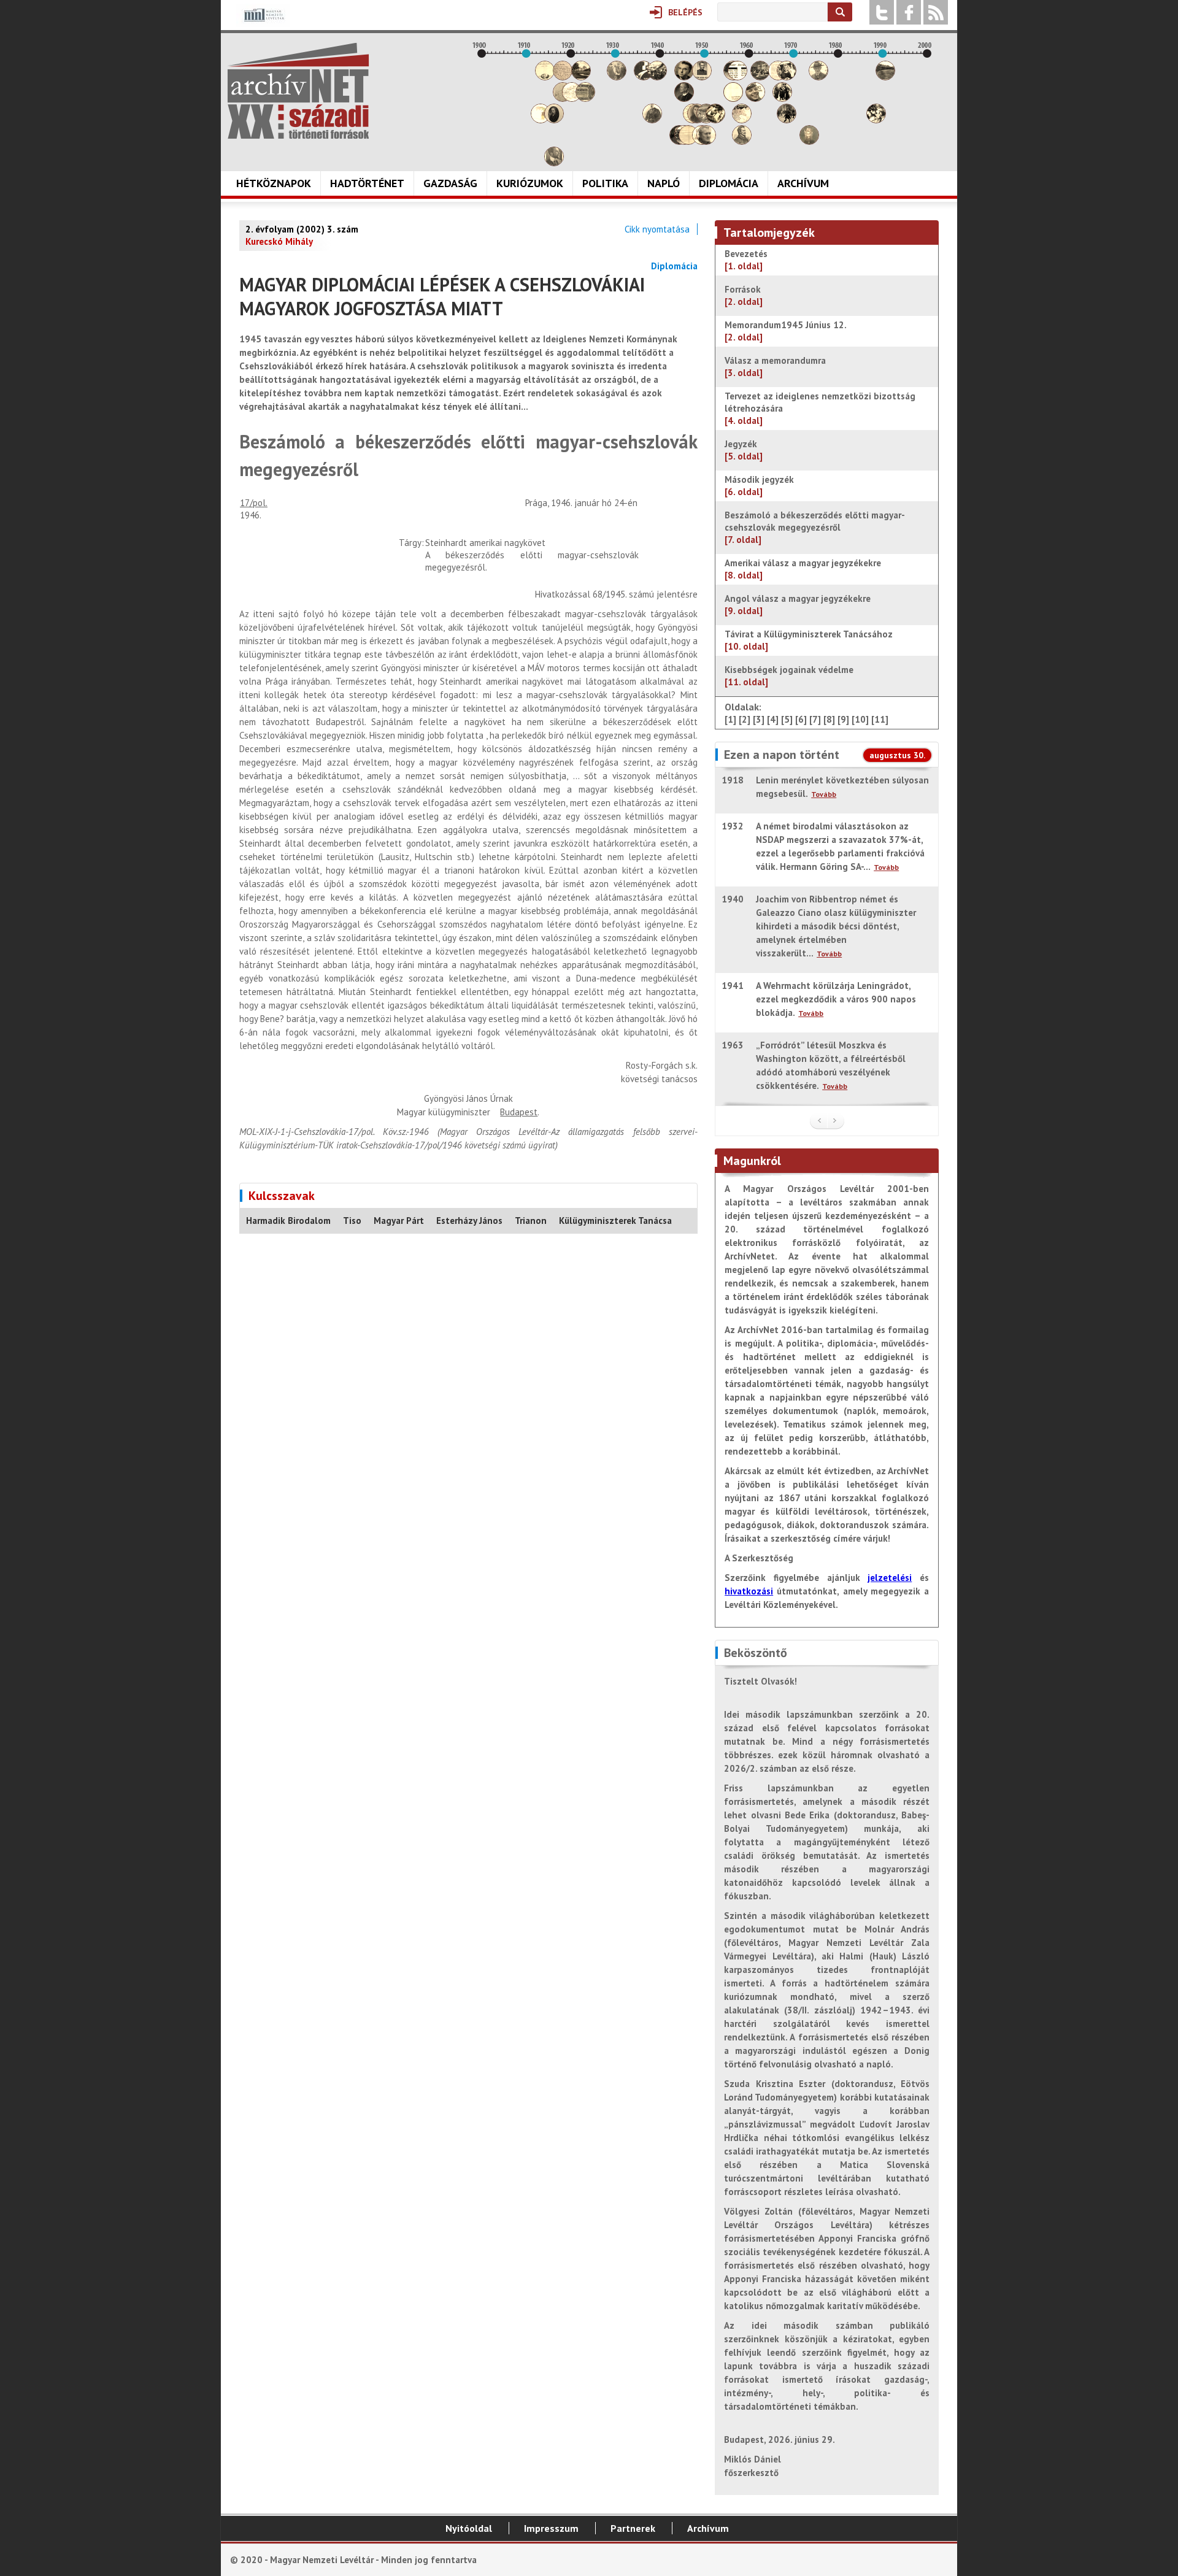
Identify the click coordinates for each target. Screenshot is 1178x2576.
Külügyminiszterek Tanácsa (615, 1221)
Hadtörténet (367, 183)
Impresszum (551, 2528)
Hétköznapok (274, 183)
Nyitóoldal (469, 2528)
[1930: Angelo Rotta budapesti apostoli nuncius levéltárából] (617, 77)
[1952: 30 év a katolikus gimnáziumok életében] (715, 120)
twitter (882, 12)
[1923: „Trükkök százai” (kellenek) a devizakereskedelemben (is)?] (585, 98)
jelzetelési (890, 1578)
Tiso (352, 1221)
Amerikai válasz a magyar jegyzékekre (803, 569)
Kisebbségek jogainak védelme (789, 676)
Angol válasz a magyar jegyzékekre (798, 605)
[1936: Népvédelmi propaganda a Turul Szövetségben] (644, 77)
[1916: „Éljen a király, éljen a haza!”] (554, 163)
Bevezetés (746, 260)
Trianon (531, 1221)
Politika (605, 183)
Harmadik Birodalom (288, 1221)
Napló (664, 183)
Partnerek (633, 2528)
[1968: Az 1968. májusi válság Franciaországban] (787, 120)
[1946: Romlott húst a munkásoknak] (688, 141)
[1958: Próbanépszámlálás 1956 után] (742, 141)
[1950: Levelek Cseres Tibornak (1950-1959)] (706, 141)
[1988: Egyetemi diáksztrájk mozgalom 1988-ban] (876, 120)
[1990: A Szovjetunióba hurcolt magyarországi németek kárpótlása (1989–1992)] (885, 77)
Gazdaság (450, 183)
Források (744, 295)
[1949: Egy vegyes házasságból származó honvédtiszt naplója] (702, 77)
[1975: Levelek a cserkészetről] (818, 77)
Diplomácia (729, 183)
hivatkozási (749, 1591)
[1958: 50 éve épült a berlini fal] (742, 120)
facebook (909, 12)
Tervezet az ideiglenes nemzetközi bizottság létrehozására (820, 408)
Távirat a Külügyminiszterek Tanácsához (809, 640)
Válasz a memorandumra (776, 367)
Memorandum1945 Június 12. (786, 331)
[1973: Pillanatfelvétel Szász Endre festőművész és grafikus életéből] (809, 141)
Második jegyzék (760, 486)
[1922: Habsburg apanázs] (581, 77)
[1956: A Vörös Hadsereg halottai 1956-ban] (733, 98)
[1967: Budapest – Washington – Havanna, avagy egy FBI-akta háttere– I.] (782, 98)
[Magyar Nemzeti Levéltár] (263, 24)
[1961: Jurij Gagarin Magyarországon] (755, 98)
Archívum (803, 183)
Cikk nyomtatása (657, 229)
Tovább (824, 794)
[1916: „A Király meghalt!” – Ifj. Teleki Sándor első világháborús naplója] (554, 120)
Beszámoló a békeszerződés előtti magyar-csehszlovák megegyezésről (815, 527)
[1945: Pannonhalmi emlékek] (684, 98)
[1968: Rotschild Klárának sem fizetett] (787, 77)
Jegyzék (744, 450)
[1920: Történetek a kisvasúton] (572, 98)
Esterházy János (469, 1221)
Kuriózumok (530, 183)
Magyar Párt (399, 1221)
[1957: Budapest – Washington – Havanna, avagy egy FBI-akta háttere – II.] (737, 77)
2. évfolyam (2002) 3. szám (302, 229)
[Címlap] (298, 91)
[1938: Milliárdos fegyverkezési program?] (652, 120)
